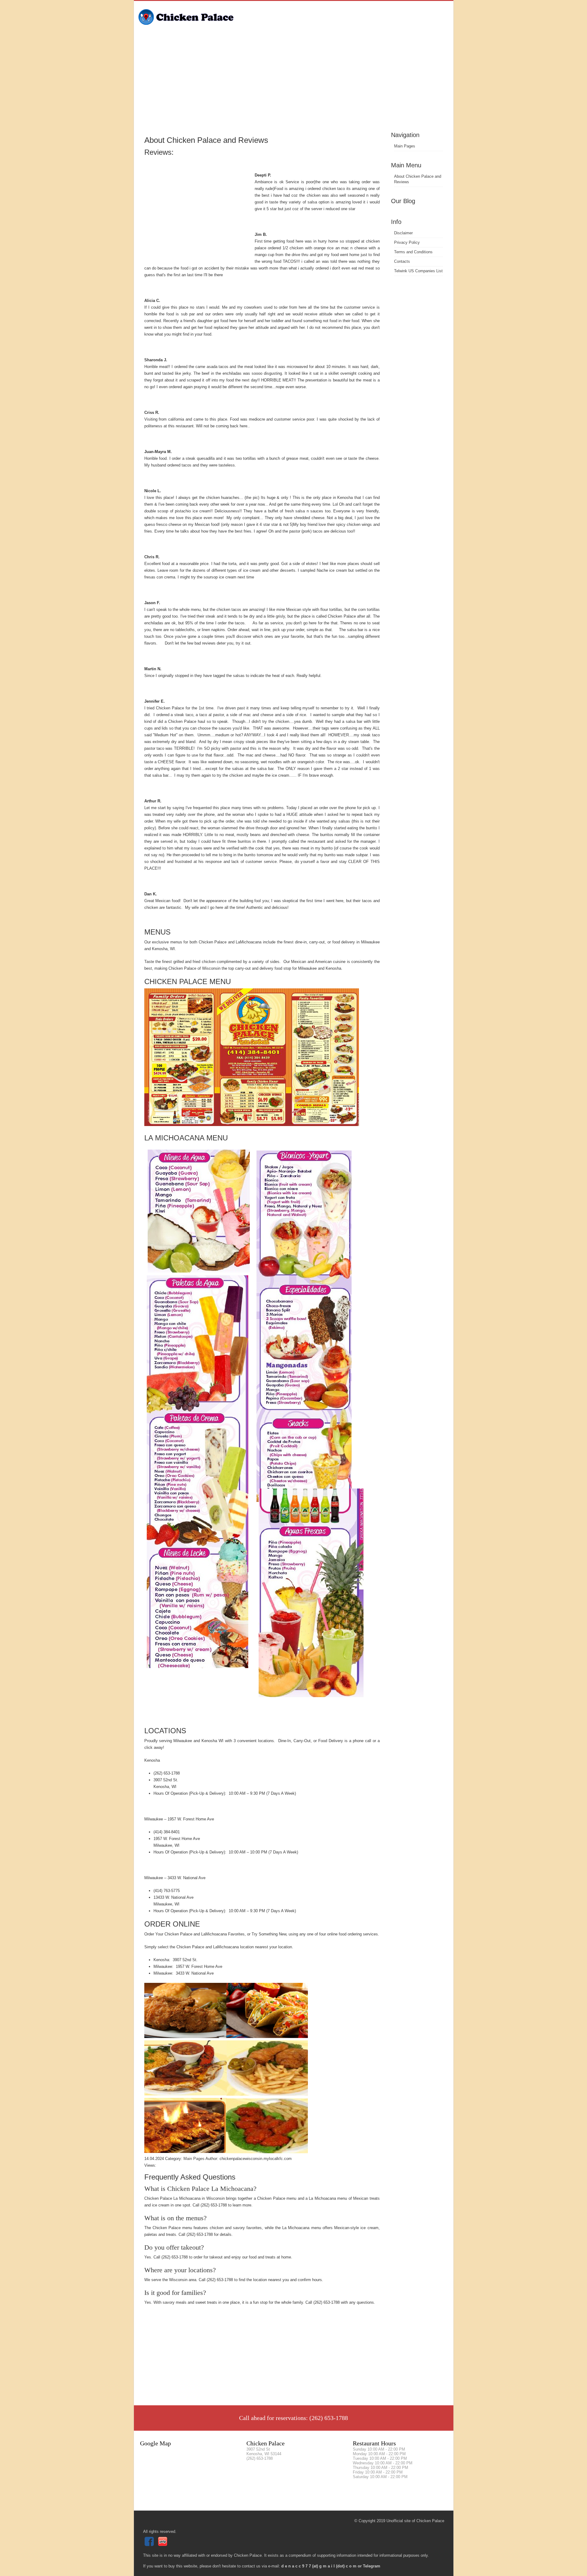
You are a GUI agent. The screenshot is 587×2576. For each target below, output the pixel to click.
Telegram (372, 2566)
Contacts (402, 261)
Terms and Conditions (413, 252)
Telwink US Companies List (418, 271)
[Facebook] (150, 2545)
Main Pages (405, 146)
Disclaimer (403, 233)
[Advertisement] (294, 84)
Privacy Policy (407, 242)
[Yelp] (163, 2545)
